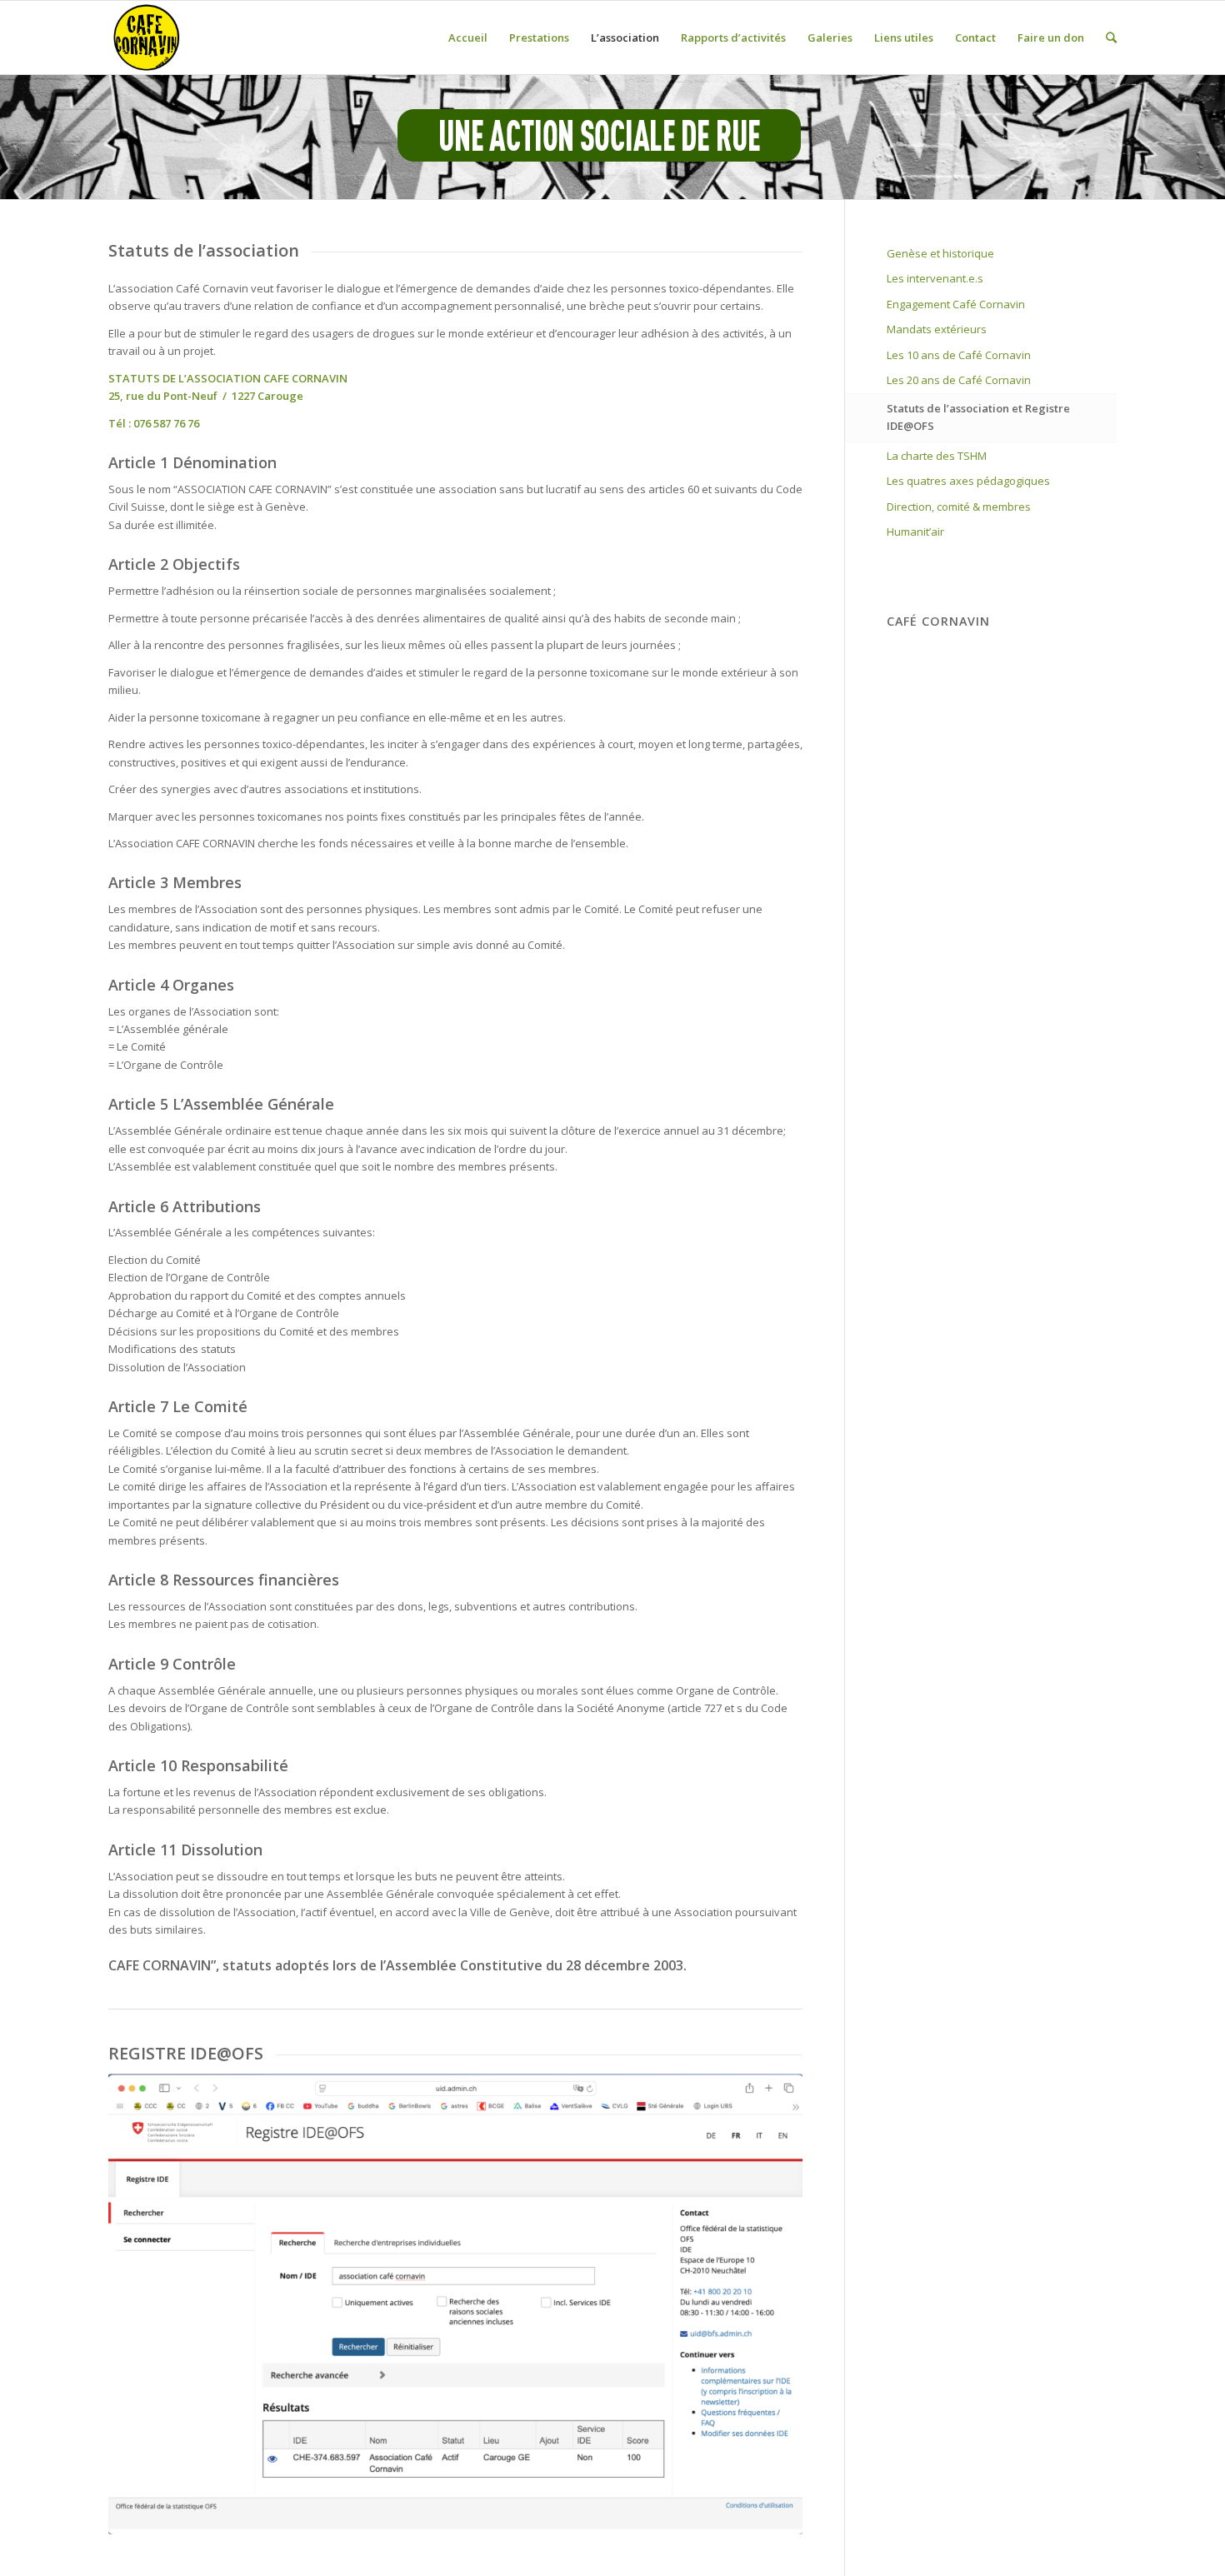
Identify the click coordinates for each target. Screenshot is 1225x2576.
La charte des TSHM (937, 456)
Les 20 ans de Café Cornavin (959, 380)
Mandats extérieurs (937, 329)
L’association (625, 37)
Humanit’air (915, 532)
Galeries (830, 37)
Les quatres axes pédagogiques (968, 481)
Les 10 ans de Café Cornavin (959, 355)
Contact (975, 37)
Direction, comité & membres (959, 507)
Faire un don (1051, 37)
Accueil (468, 37)
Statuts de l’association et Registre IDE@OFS (978, 417)
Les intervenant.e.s (935, 278)
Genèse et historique (940, 253)
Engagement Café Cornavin (956, 304)
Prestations (539, 37)
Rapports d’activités (733, 37)
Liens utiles (904, 37)
